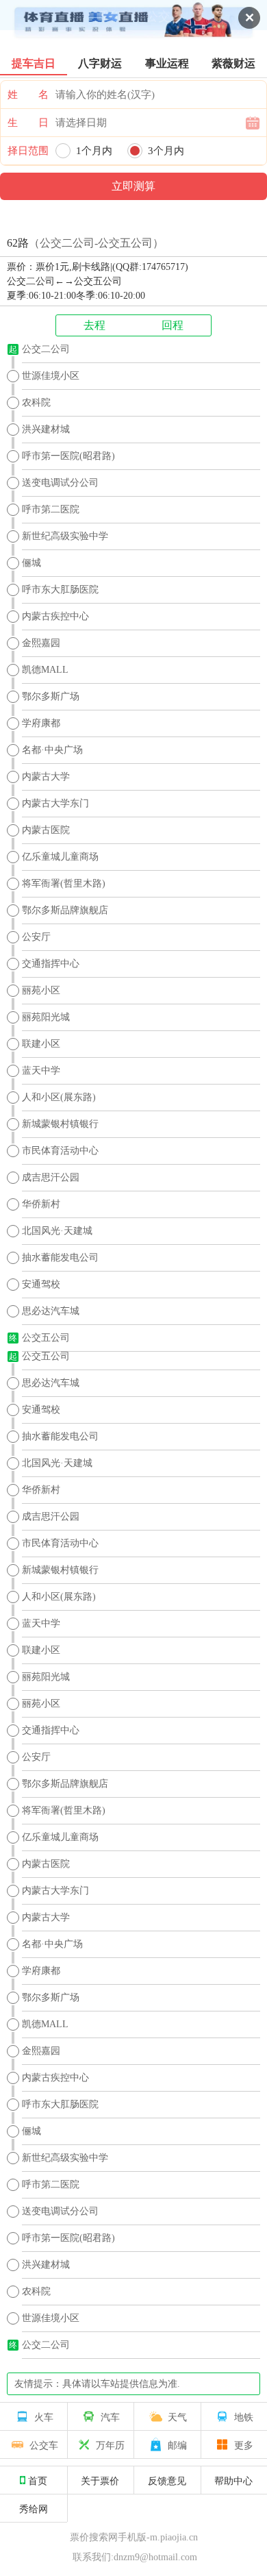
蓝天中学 (41, 1070)
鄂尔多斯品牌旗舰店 (65, 910)
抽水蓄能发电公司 (60, 1258)
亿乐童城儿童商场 (60, 857)
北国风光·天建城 (57, 1231)
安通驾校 (41, 1284)
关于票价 (100, 2480)
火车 (44, 2416)
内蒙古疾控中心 (55, 616)
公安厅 (36, 937)
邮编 (177, 2444)
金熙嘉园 (41, 643)
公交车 (44, 2444)
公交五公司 (46, 1338)
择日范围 (28, 151)
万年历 (110, 2444)
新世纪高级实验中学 (65, 536)
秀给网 (34, 2508)
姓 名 (28, 95)
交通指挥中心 (51, 964)
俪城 (31, 563)
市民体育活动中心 (60, 1151)
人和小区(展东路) (59, 1097)
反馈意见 (167, 2480)
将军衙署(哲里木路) (64, 883)
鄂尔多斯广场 (51, 696)
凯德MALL (45, 670)
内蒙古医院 (46, 830)
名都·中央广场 (52, 750)
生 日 (28, 123)
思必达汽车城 (51, 1311)
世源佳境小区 (51, 376)
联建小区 (41, 1044)
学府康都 (41, 723)
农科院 (36, 402)
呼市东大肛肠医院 (60, 590)
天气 (177, 2416)
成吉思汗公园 (51, 1177)
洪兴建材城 (46, 429)
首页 (38, 2480)
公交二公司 (46, 349)
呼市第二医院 (51, 509)
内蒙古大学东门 (55, 803)
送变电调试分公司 (60, 483)
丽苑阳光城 (46, 1017)
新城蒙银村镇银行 (60, 1124)
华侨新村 (41, 1204)
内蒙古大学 (46, 777)
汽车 (110, 2416)
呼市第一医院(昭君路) (68, 456)
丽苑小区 (41, 990)
